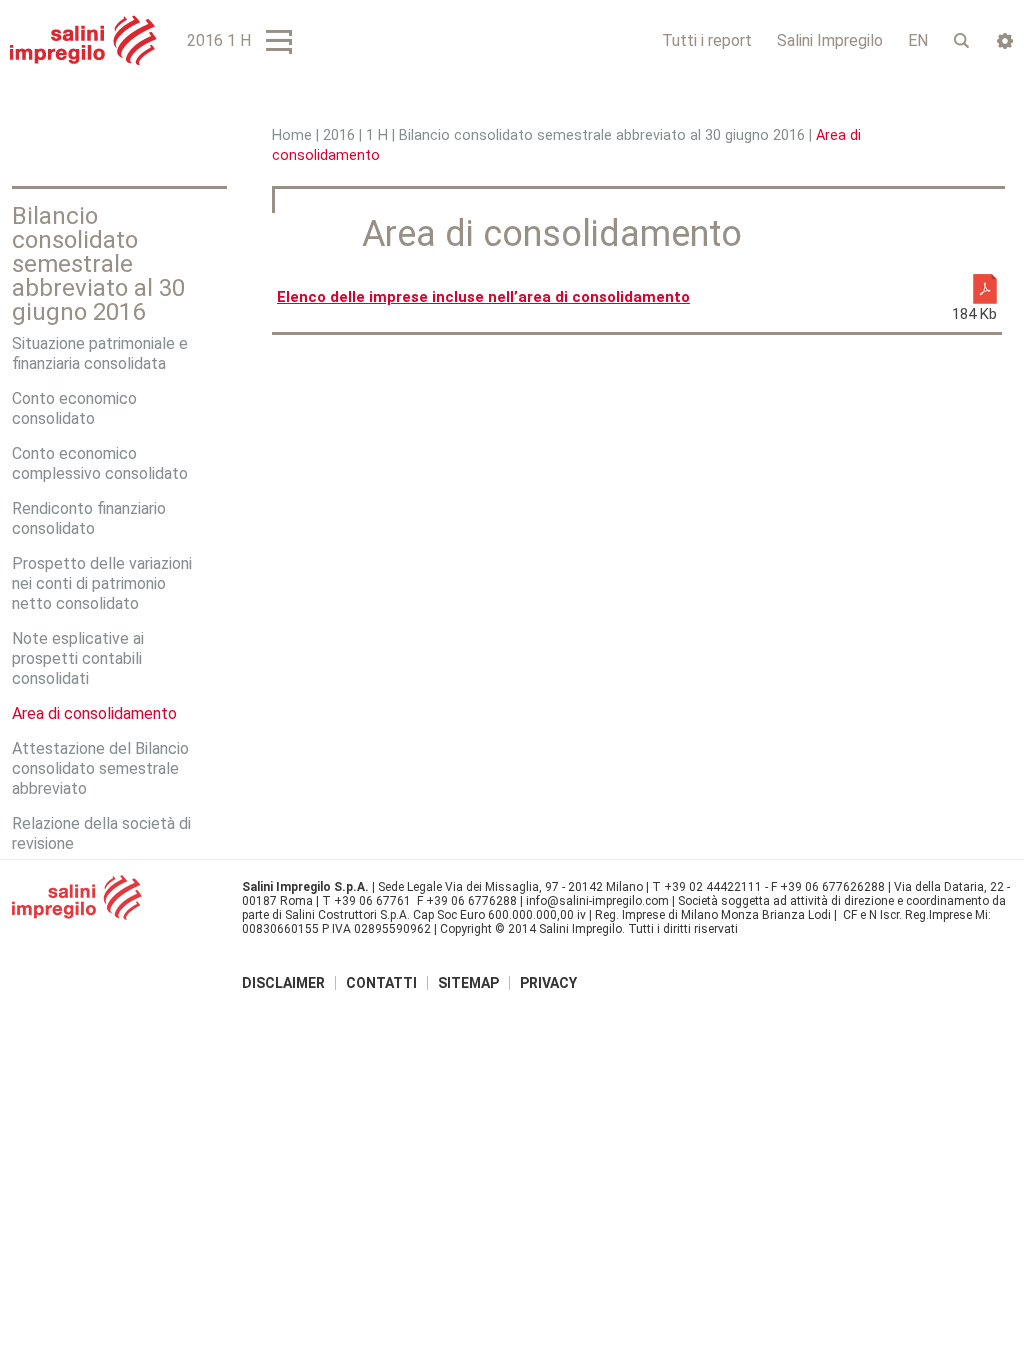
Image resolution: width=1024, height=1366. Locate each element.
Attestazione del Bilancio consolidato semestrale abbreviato (100, 768)
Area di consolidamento (94, 713)
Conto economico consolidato (74, 408)
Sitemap (468, 983)
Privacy (548, 983)
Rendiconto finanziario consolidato (89, 518)
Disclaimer (283, 983)
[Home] (83, 40)
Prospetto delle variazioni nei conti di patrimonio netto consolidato (102, 583)
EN (918, 40)
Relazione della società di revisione (101, 833)
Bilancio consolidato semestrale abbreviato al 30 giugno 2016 (602, 135)
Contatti (381, 983)
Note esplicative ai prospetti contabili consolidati (78, 658)
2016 (339, 135)
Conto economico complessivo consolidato (100, 463)
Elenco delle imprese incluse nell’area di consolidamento (483, 297)
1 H (377, 135)
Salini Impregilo (830, 40)
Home (292, 135)
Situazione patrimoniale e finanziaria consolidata (100, 353)
